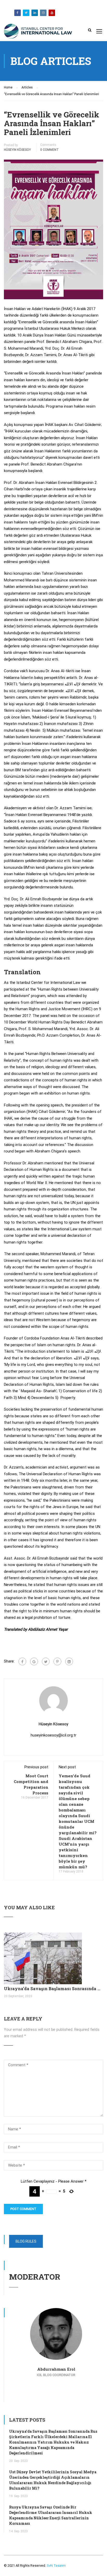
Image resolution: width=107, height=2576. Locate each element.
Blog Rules (26, 2241)
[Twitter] (46, 1661)
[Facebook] (22, 1661)
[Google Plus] (34, 1661)
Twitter (26, 13)
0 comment (49, 150)
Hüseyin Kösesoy (17, 150)
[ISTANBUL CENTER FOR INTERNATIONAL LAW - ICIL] (38, 32)
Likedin (35, 13)
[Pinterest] (57, 1661)
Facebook (18, 13)
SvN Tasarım (56, 2566)
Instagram (43, 13)
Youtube (52, 13)
